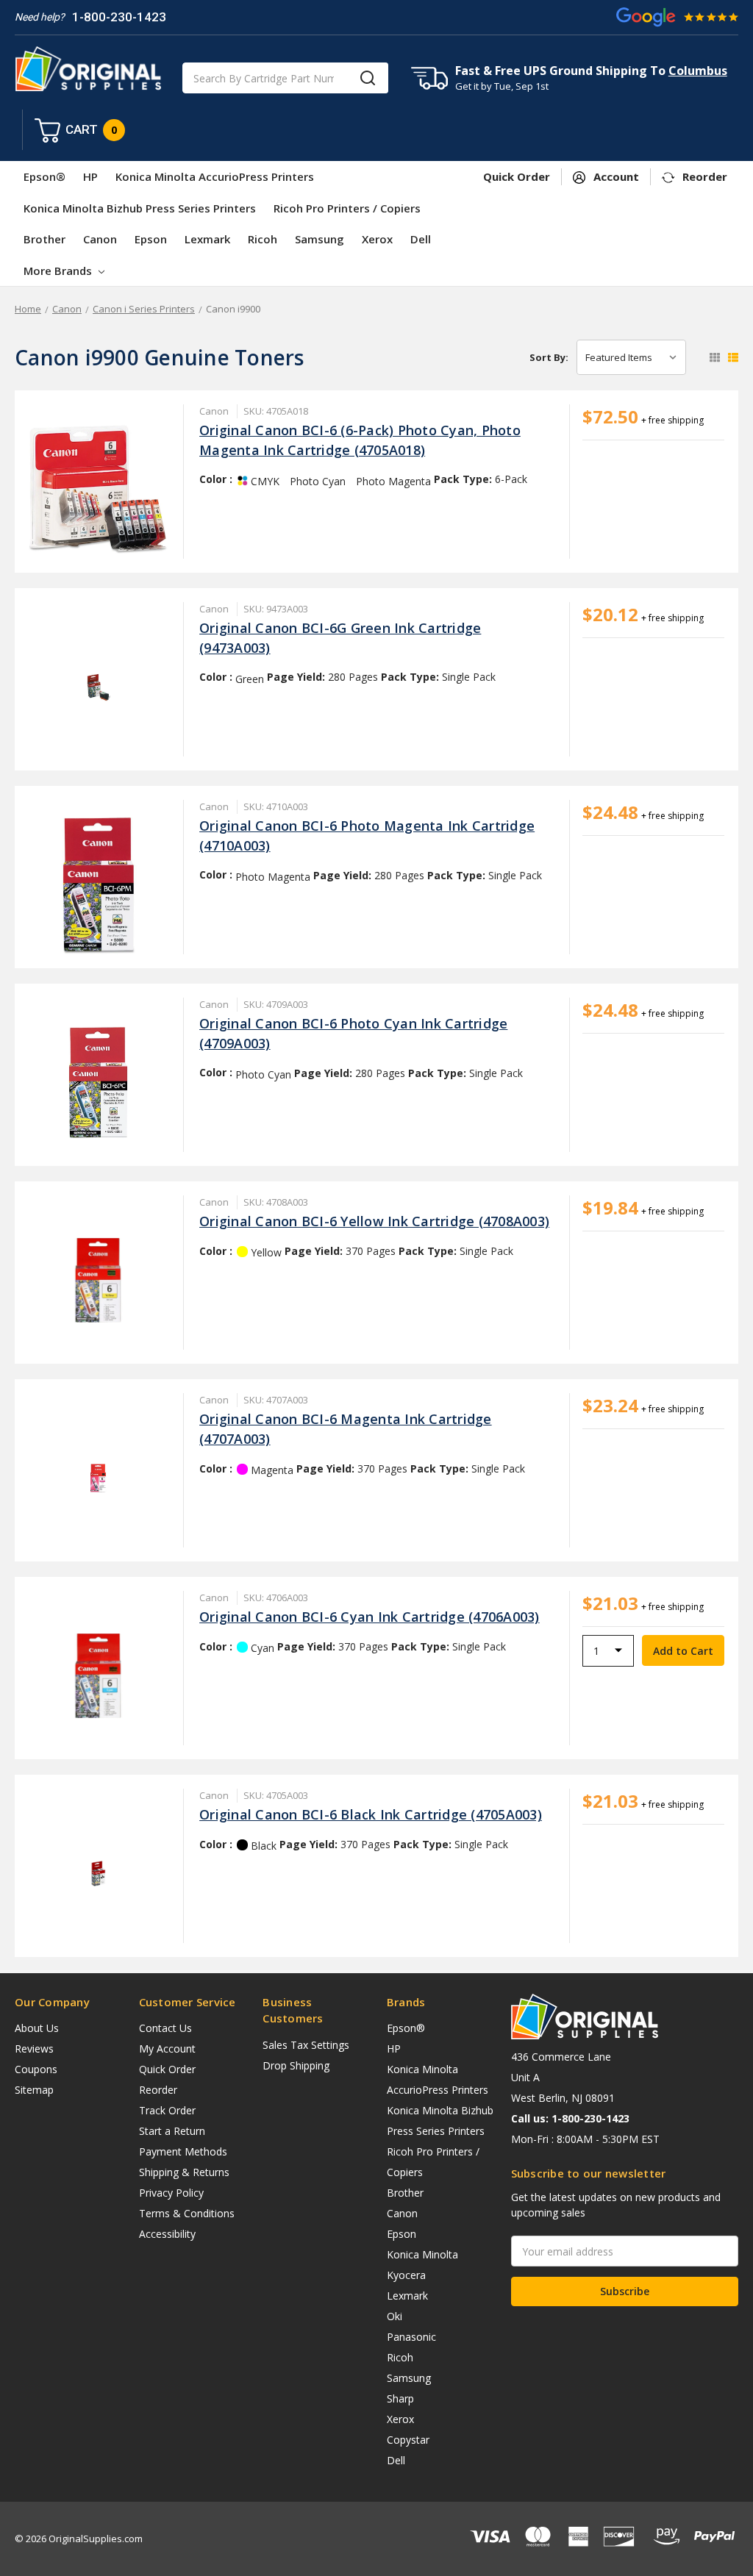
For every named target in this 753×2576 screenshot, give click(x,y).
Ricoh (263, 239)
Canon (100, 239)
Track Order (167, 2110)
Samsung (320, 239)
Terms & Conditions (187, 2213)
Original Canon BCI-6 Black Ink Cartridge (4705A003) (371, 1814)
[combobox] (285, 78)
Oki (395, 2316)
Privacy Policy (171, 2193)
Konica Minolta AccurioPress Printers (215, 176)
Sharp (400, 2398)
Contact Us (165, 2028)
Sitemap (34, 2090)
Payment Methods (183, 2151)
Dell (421, 239)
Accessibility (167, 2234)
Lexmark (207, 239)
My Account (167, 2049)
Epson (151, 239)
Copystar (408, 2440)
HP (90, 176)
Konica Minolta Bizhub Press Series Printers (140, 208)
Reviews (34, 2049)
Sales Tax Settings (306, 2045)
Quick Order (167, 2069)
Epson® (44, 176)
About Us (37, 2028)
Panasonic (411, 2337)
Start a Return (172, 2131)
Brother (44, 239)
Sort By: (549, 357)
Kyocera (406, 2275)
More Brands (59, 271)
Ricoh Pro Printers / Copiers (347, 208)
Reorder (158, 2090)
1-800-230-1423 (119, 17)
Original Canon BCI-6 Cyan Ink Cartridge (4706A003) (370, 1617)
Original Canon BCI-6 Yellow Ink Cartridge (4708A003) (374, 1221)
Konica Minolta (422, 2254)
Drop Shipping (296, 2065)
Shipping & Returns (184, 2172)
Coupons (36, 2069)
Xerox (377, 239)
